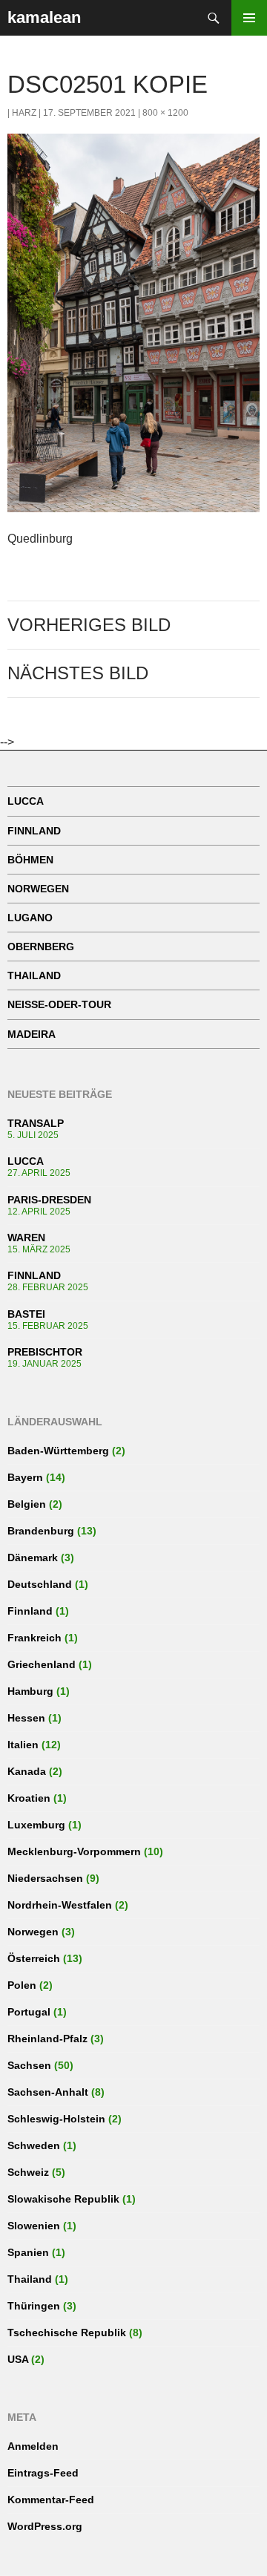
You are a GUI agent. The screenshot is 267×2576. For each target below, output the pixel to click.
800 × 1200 (165, 113)
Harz (24, 113)
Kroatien (29, 1798)
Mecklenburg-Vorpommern (74, 1851)
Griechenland (42, 1664)
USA (18, 2359)
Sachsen (29, 2065)
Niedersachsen (45, 1878)
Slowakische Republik (63, 2199)
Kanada (27, 1771)
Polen (22, 1985)
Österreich (34, 1958)
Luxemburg (36, 1825)
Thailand (34, 975)
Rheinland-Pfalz (47, 2039)
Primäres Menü (249, 18)
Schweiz (28, 2172)
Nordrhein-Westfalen (60, 1905)
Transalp (36, 1123)
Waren (26, 1238)
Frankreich (34, 1638)
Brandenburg (41, 1531)
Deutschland (40, 1584)
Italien (23, 1745)
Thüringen (34, 2306)
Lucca (26, 801)
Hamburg (30, 1691)
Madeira (32, 1034)
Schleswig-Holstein (56, 2119)
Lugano (30, 918)
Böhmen (30, 860)
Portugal (29, 2012)
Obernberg (41, 947)
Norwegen (38, 889)
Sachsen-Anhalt (48, 2092)
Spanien (28, 2252)
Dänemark (33, 1557)
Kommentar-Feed (51, 2500)
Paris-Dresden (49, 1200)
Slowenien (34, 2226)
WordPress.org (45, 2526)
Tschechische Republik (67, 2333)
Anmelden (33, 2446)
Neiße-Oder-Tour (59, 1004)
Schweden (34, 2145)
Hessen (26, 1718)
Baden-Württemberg (58, 1451)
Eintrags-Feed (43, 2473)
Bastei (26, 1314)
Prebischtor (45, 1352)
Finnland (34, 831)
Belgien (27, 1504)
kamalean (44, 17)
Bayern (25, 1477)
